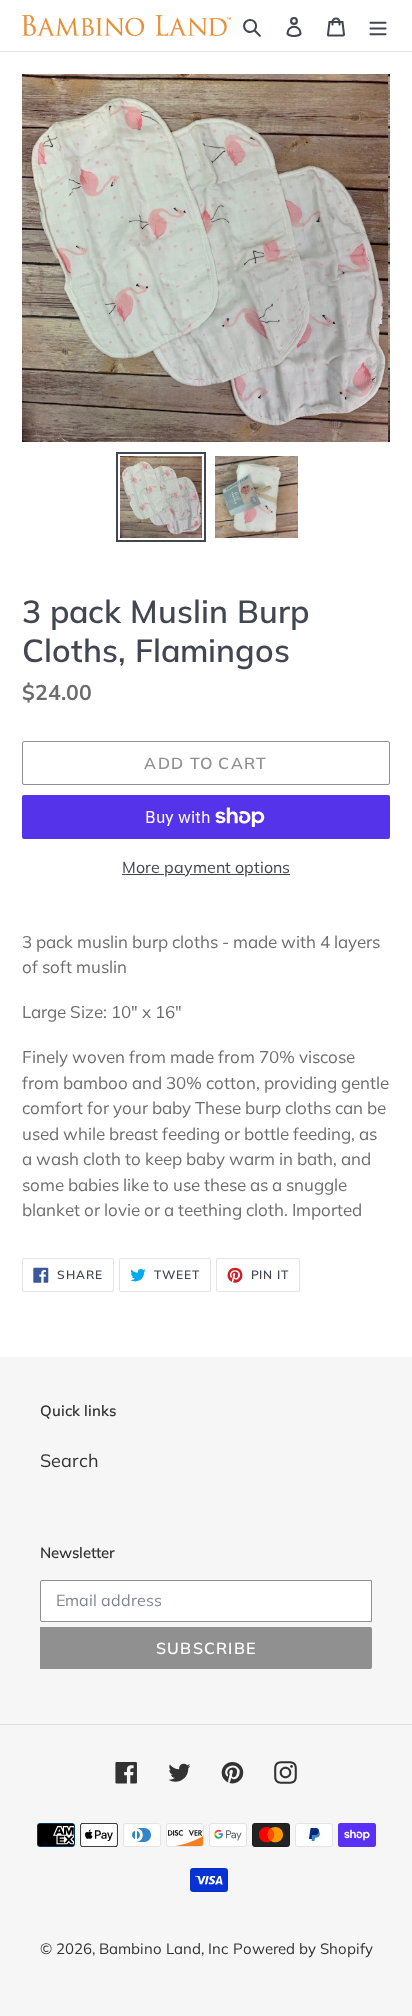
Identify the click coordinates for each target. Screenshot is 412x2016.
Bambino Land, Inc (163, 1948)
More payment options (206, 867)
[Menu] (378, 25)
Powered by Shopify (303, 1948)
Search (69, 1460)
